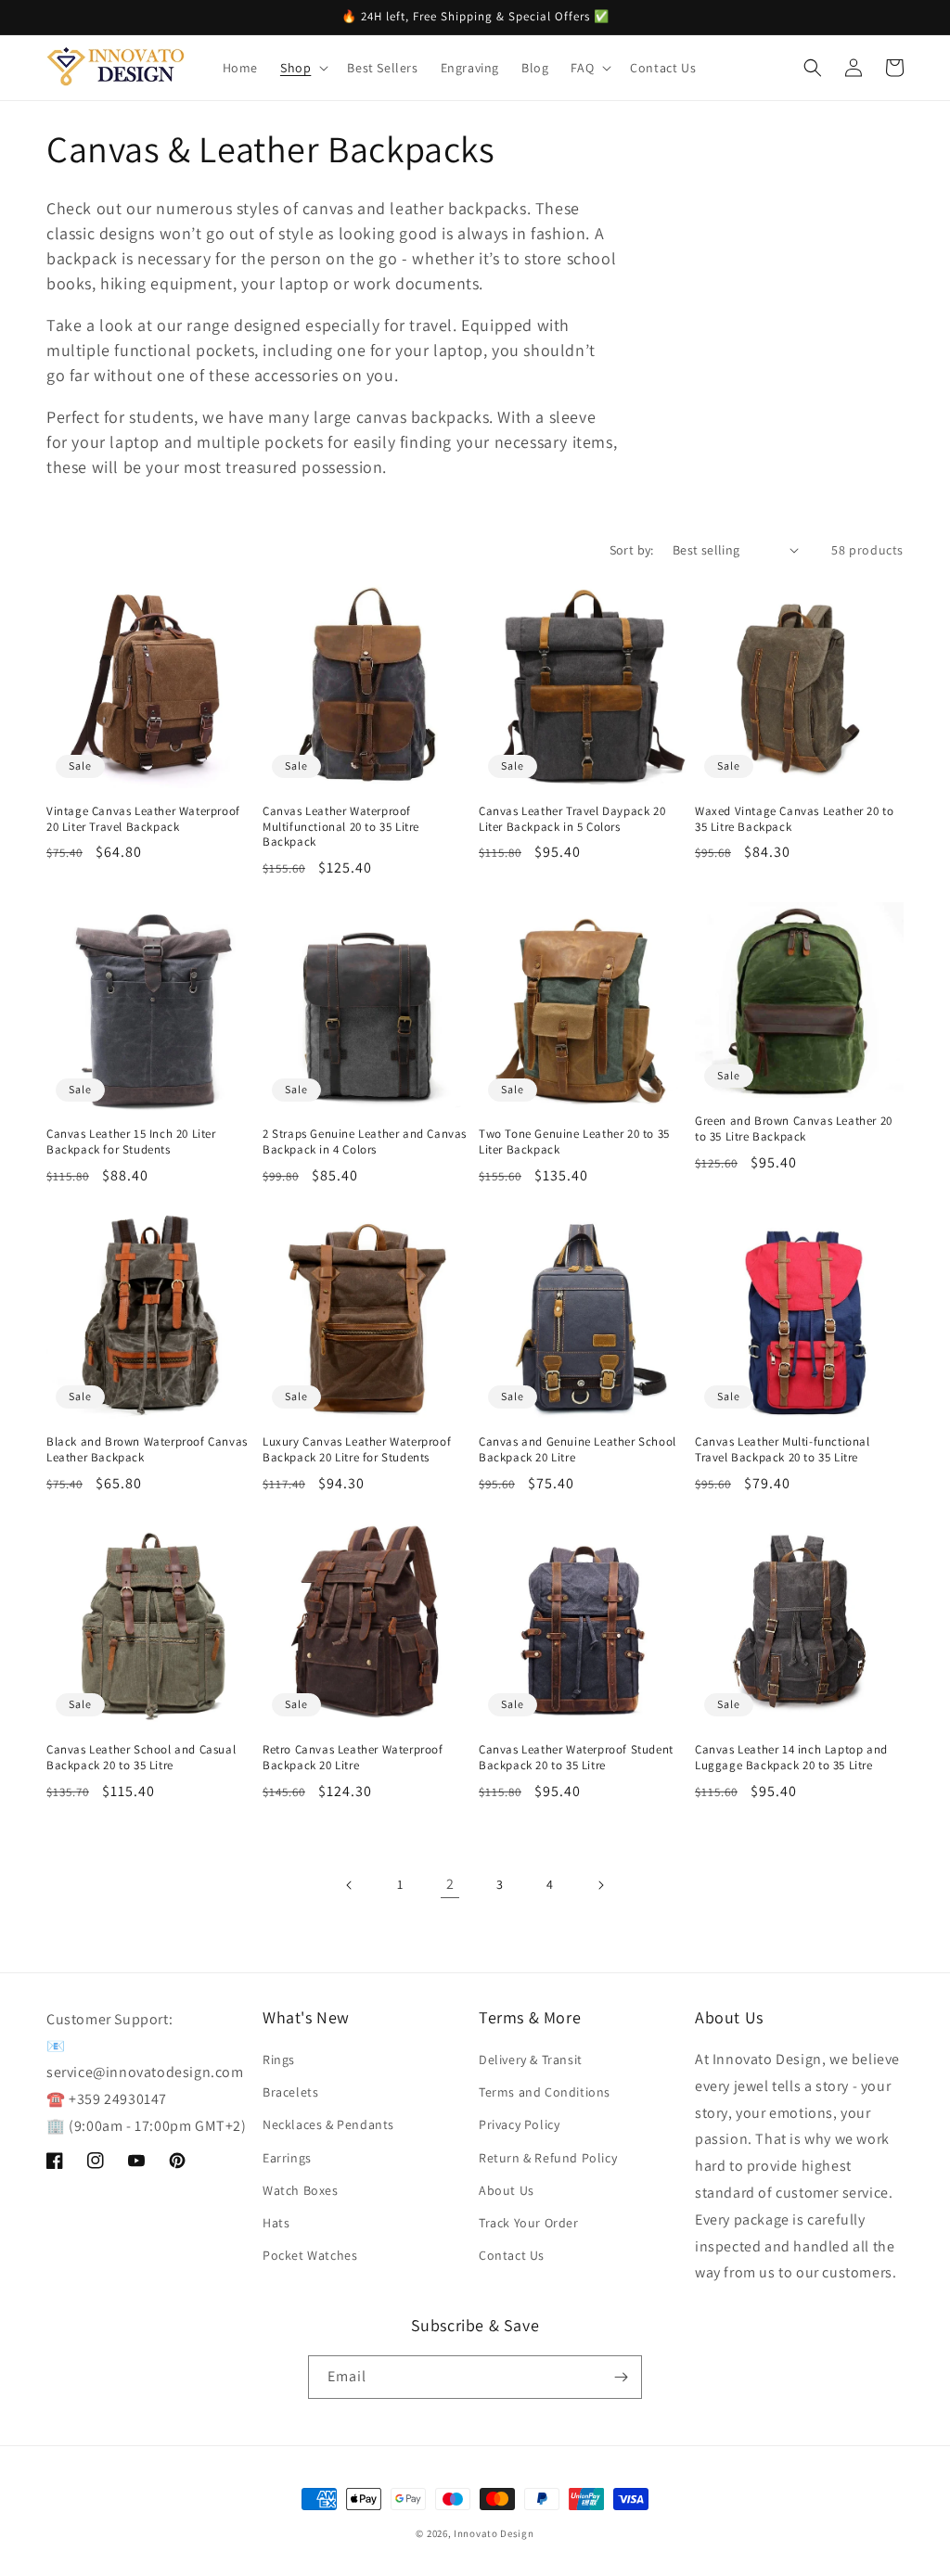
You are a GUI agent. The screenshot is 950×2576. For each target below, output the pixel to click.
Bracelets (290, 2092)
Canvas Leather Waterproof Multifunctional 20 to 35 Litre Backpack (341, 827)
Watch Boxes (301, 2190)
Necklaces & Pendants (328, 2124)
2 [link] (450, 1884)
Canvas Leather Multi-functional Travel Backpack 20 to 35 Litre (783, 1450)
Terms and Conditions (545, 2092)
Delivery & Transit (531, 2060)
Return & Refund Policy (548, 2158)
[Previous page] (350, 1885)
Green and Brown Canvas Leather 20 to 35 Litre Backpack (794, 1129)
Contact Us (512, 2255)
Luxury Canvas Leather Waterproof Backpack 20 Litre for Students (357, 1450)
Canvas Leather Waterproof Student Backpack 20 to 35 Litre (576, 1758)
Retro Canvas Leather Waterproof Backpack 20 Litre (353, 1758)
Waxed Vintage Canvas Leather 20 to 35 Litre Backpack (794, 819)
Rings (279, 2060)
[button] (302, 68)
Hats (276, 2223)
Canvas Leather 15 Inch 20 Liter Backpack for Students (131, 1142)
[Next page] (600, 1885)
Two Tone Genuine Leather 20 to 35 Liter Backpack (574, 1142)
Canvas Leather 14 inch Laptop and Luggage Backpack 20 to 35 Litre (791, 1758)
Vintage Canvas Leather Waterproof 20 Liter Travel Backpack (143, 819)
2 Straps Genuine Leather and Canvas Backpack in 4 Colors (365, 1142)
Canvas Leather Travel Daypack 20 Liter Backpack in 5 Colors (572, 819)
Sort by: (632, 550)
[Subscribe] (621, 2377)
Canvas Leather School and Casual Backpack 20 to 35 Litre (141, 1758)
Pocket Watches (310, 2255)
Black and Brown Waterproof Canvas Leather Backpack (147, 1450)
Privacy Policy (519, 2124)
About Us (507, 2190)
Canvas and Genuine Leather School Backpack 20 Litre (578, 1450)
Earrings (287, 2158)
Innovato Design (494, 2533)
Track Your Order (529, 2223)
